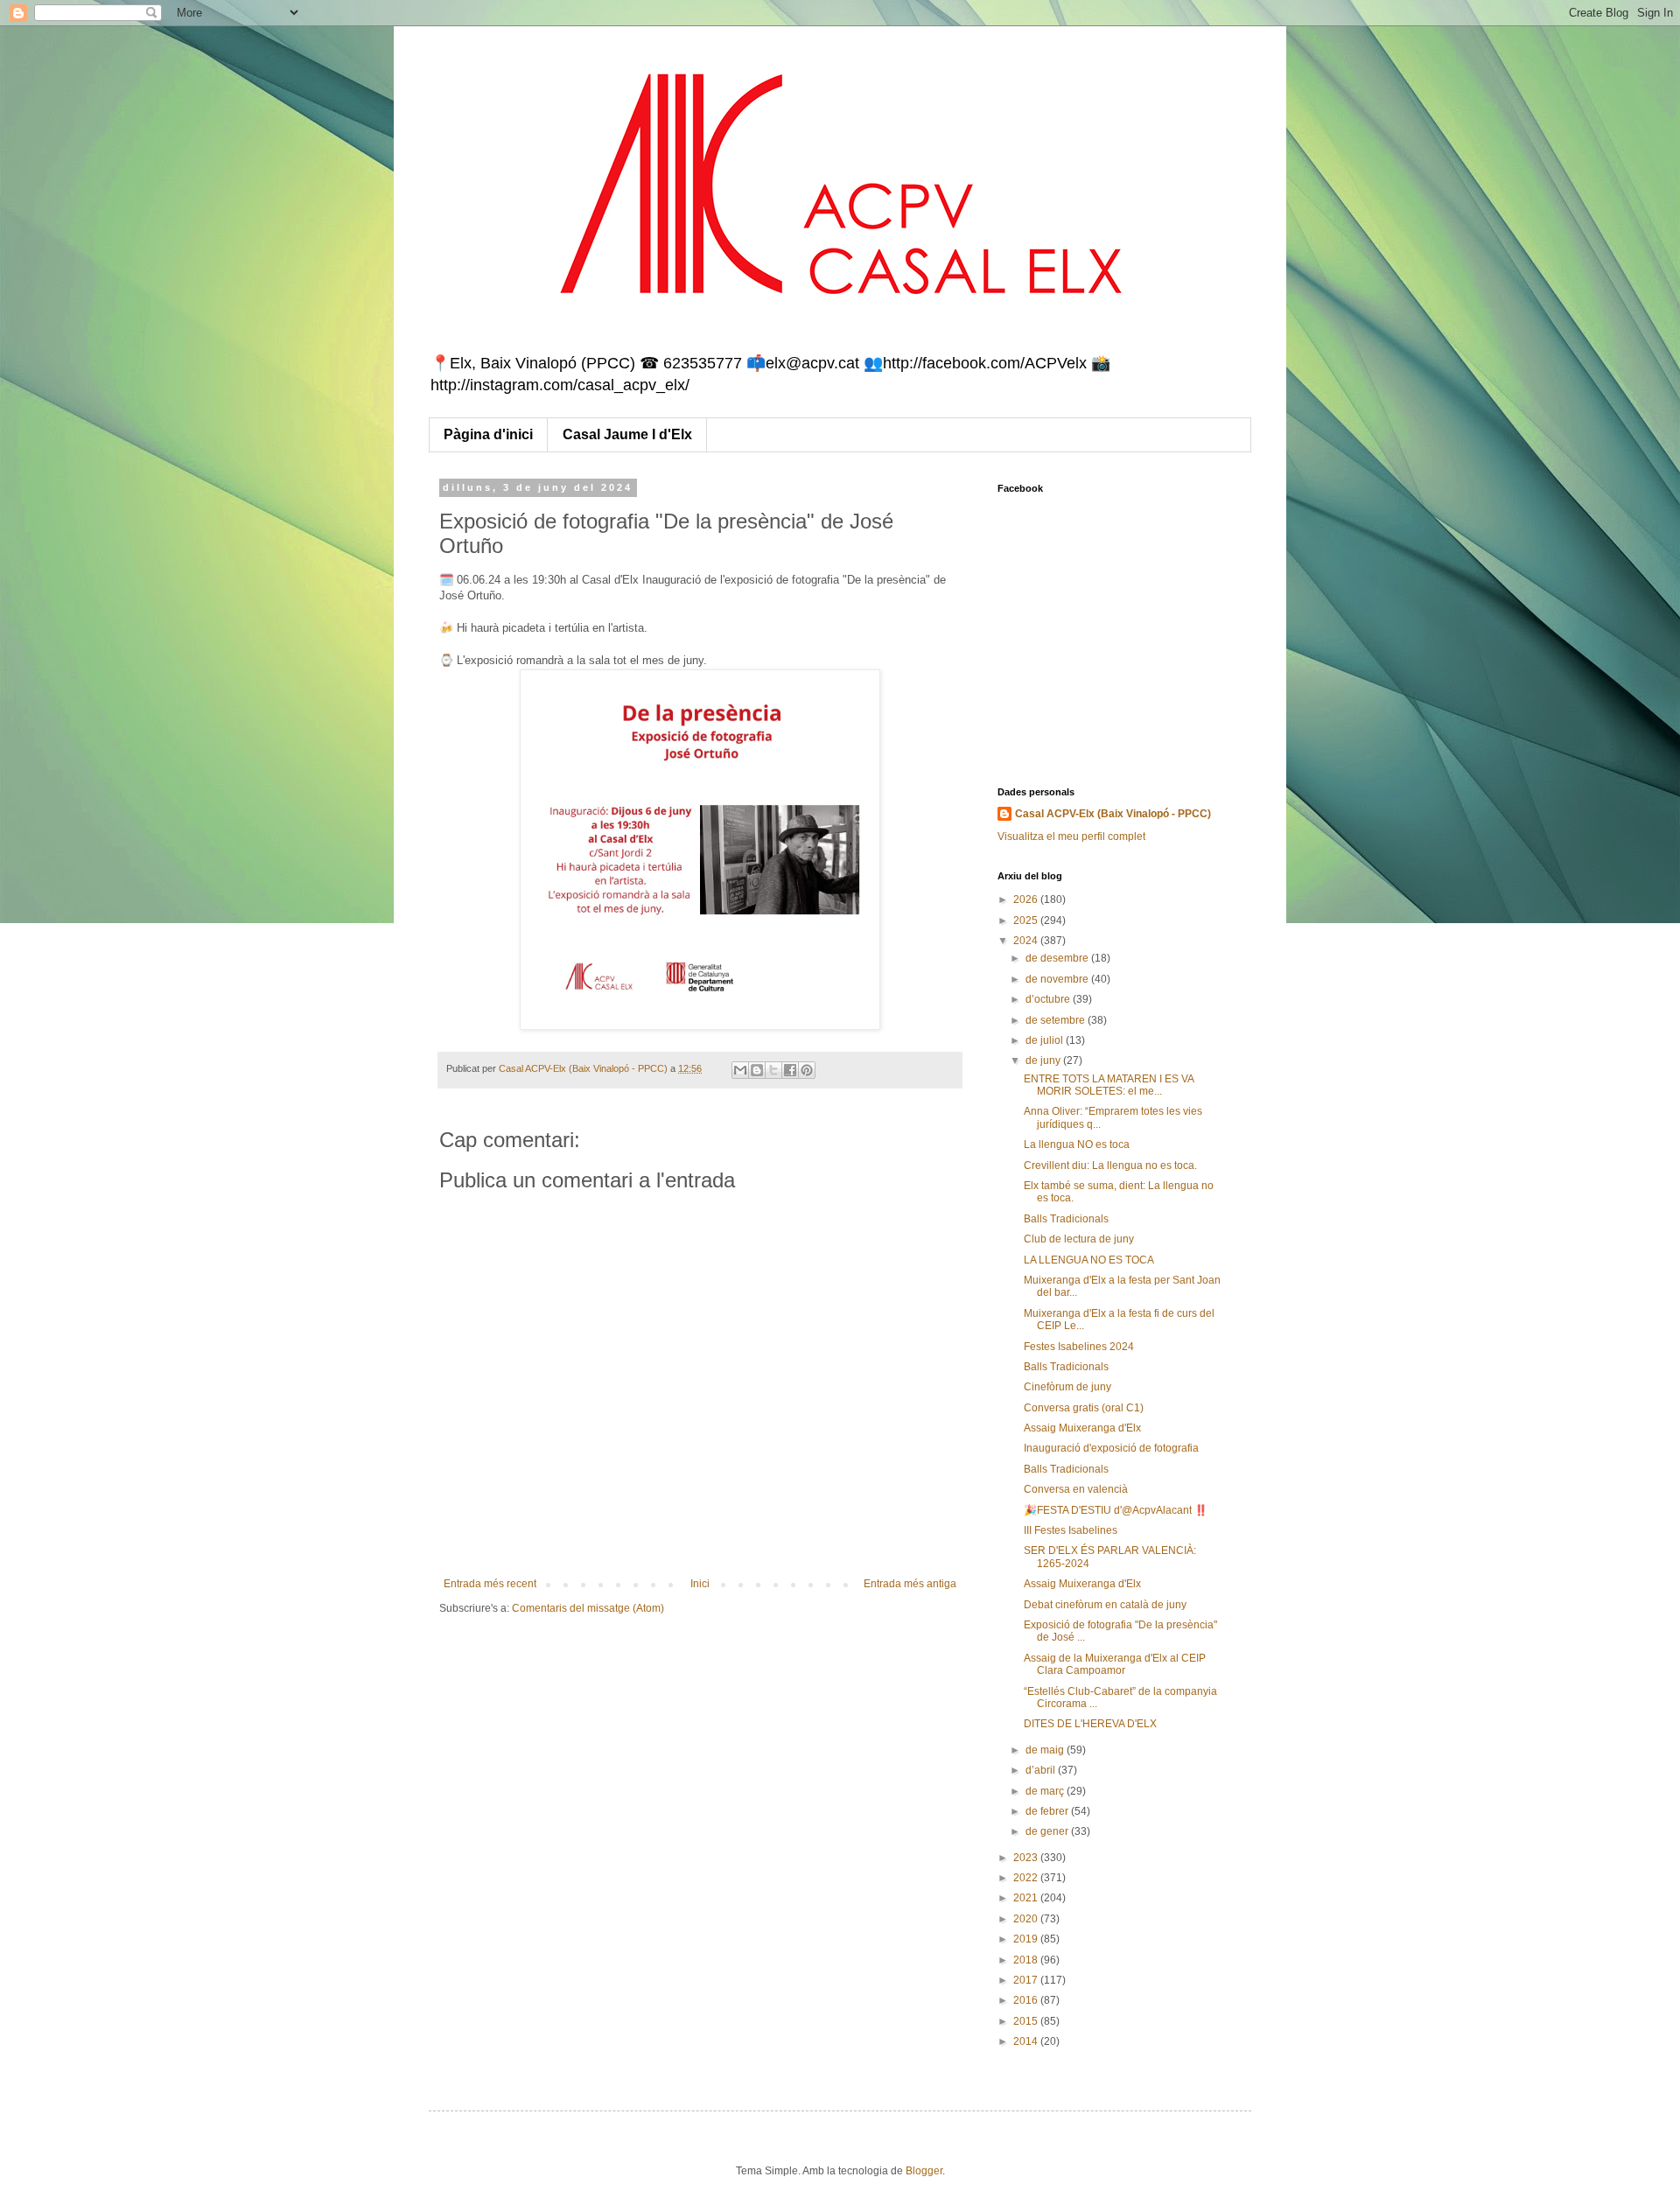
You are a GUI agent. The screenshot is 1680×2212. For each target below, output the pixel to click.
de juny (1044, 1060)
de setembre (1057, 1020)
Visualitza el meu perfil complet (1071, 836)
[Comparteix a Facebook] (790, 1070)
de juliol (1046, 1040)
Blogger (924, 2171)
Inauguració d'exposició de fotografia (1111, 1448)
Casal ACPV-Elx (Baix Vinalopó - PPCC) (1113, 814)
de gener (1048, 1831)
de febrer (1048, 1811)
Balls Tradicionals (1066, 1219)
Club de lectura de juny (1079, 1239)
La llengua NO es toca (1077, 1144)
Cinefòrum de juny (1067, 1387)
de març (1046, 1791)
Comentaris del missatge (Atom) (588, 1608)
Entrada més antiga (910, 1584)
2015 (1027, 2021)
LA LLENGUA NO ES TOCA (1089, 1260)
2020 (1027, 1919)
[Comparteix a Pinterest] (807, 1070)
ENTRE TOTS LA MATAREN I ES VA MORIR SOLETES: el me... (1109, 1085)
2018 (1027, 1960)
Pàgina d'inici (488, 434)
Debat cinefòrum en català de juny (1105, 1605)
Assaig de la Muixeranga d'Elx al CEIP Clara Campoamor (1115, 1664)
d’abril (1042, 1770)
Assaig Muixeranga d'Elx (1082, 1428)
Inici (700, 1584)
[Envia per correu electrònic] (740, 1070)
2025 (1027, 920)
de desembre (1058, 958)
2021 (1027, 1898)
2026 (1027, 899)
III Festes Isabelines (1071, 1530)
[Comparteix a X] (773, 1070)
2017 (1027, 1980)
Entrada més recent (490, 1584)
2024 (1027, 941)
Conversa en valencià (1076, 1489)
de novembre (1058, 979)
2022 (1027, 1878)
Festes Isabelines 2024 (1079, 1347)
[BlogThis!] (757, 1070)
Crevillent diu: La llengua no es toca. (1110, 1165)
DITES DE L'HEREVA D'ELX (1090, 1724)
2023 (1027, 1858)
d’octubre (1049, 999)
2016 (1027, 2000)
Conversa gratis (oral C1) (1084, 1408)
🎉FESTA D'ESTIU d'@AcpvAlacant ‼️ (1116, 1510)
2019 (1027, 1939)
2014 (1027, 2041)
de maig (1046, 1750)
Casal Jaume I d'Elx (627, 434)
